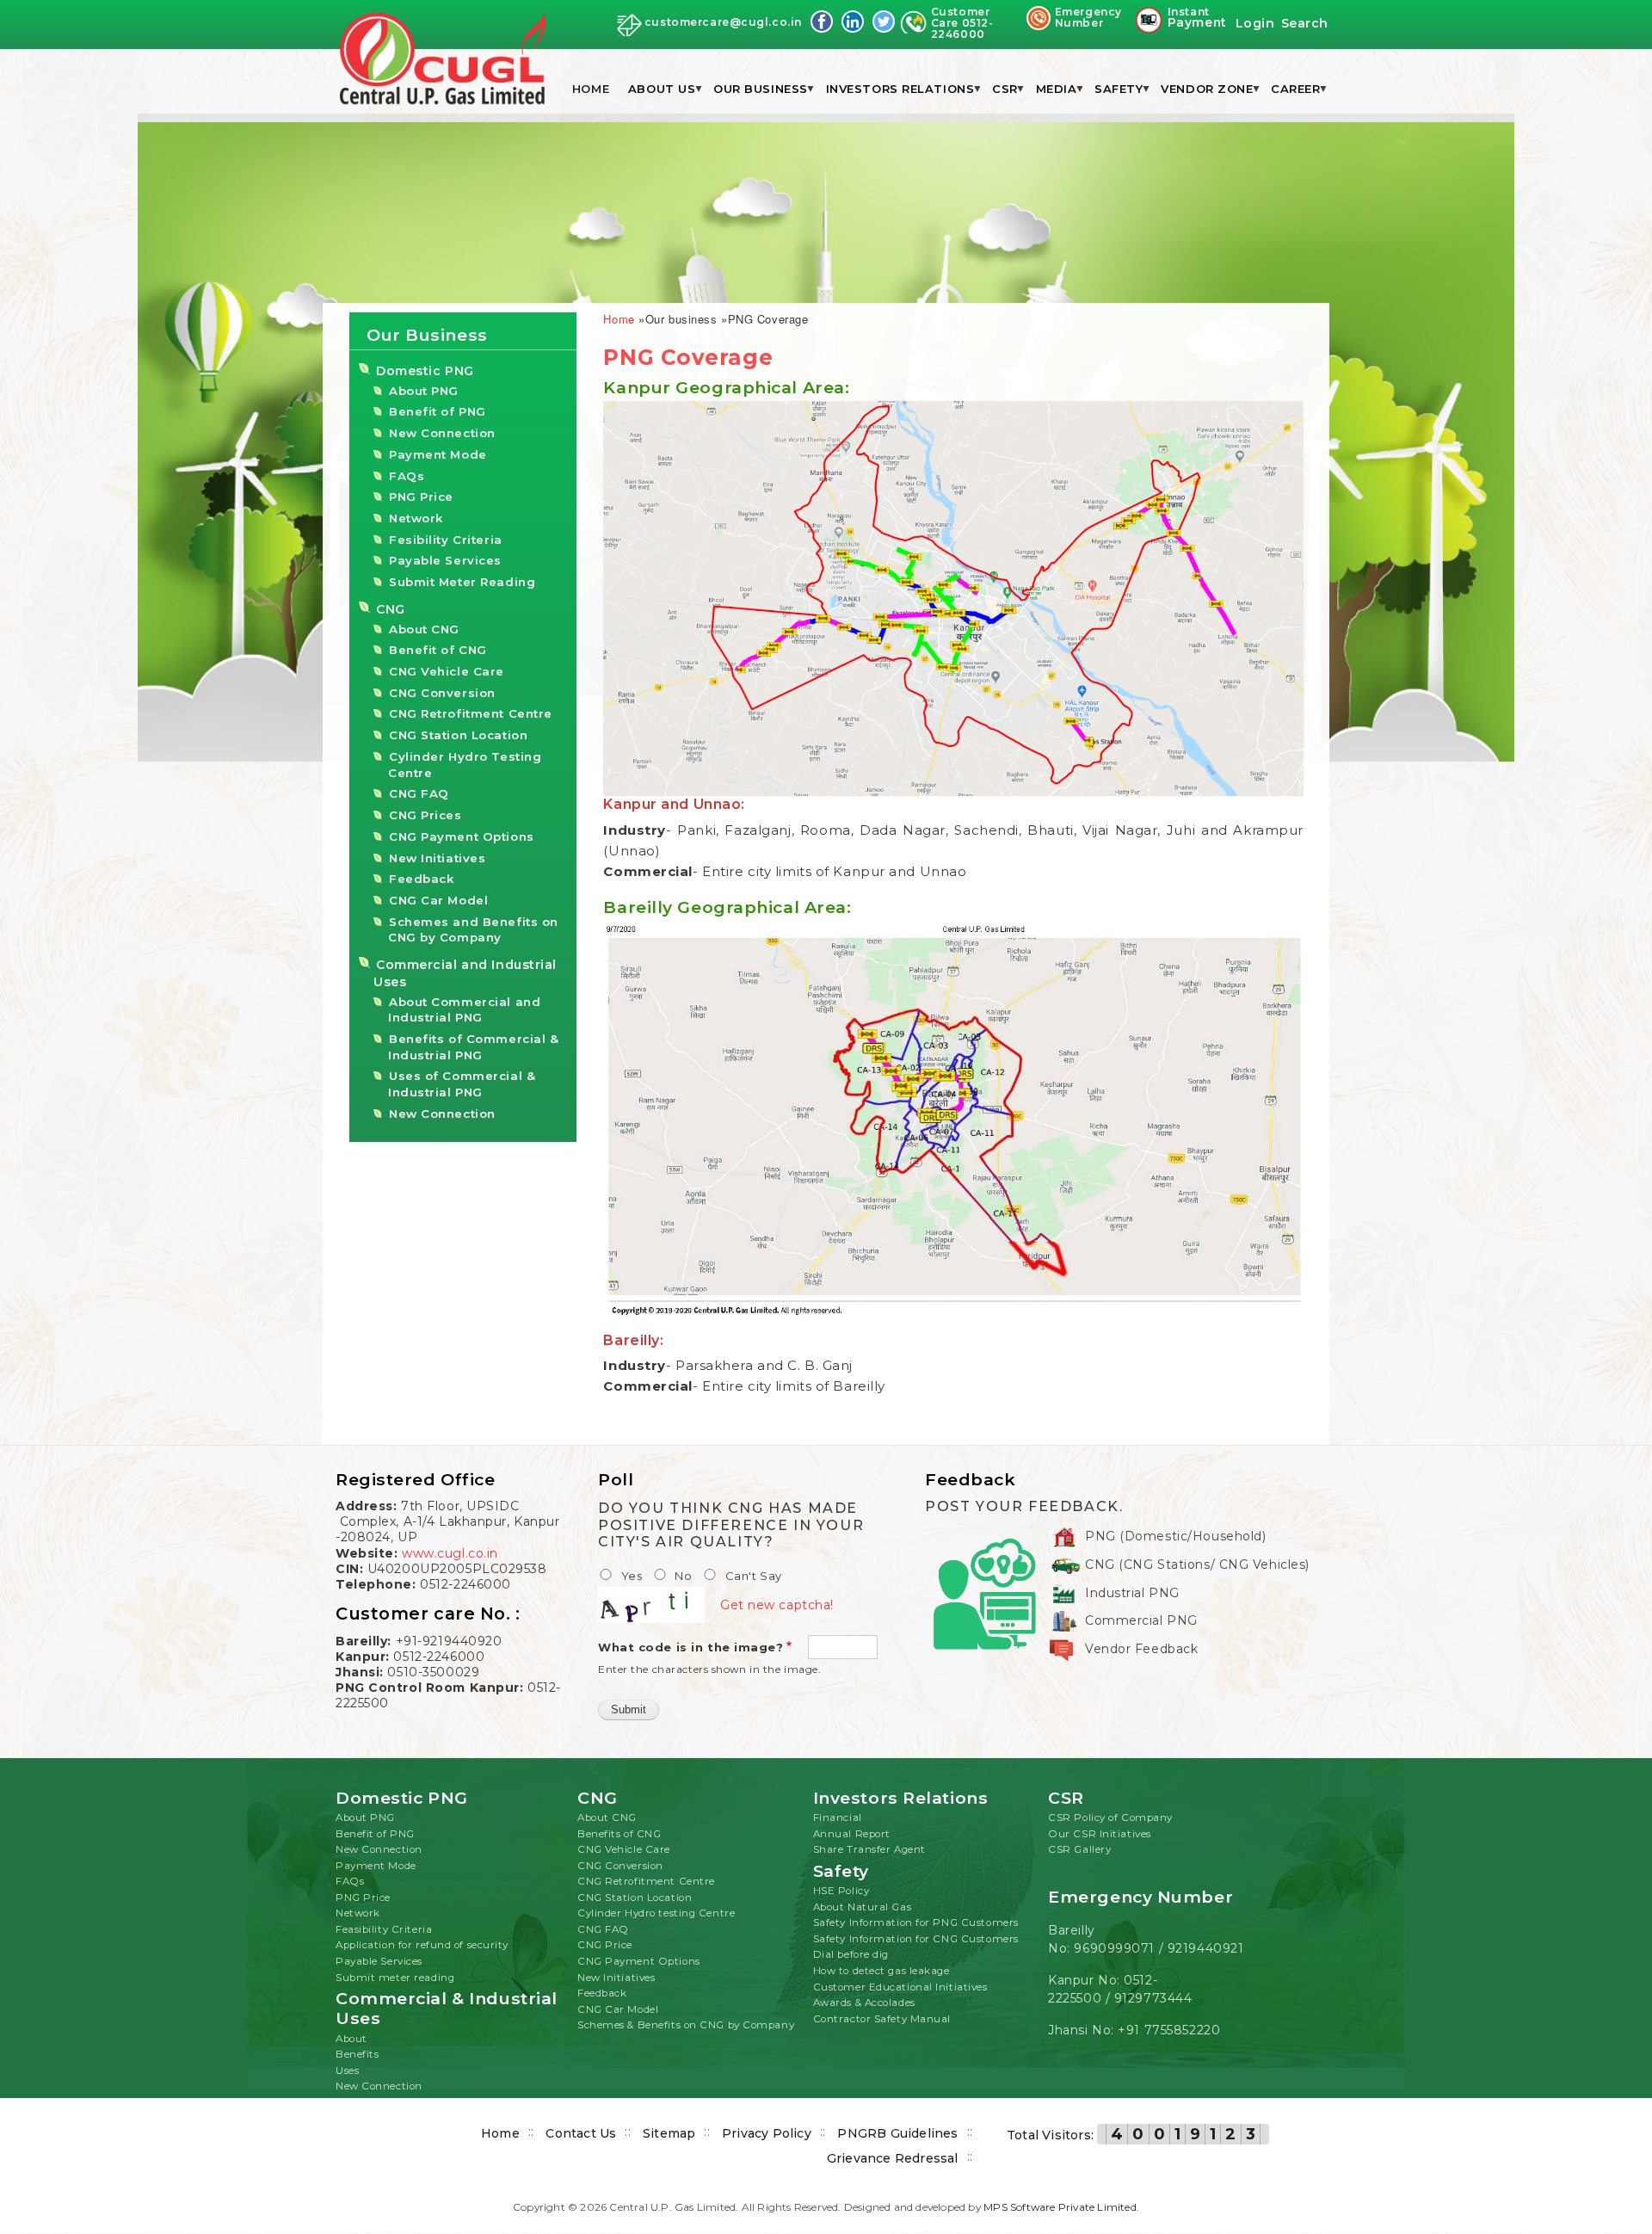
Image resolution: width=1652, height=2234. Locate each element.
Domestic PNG (425, 371)
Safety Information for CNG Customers (916, 1939)
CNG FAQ (419, 793)
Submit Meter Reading (462, 582)
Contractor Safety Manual (882, 2019)
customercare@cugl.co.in (723, 22)
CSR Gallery (1079, 1849)
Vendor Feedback (1141, 1649)
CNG (391, 609)
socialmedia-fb (822, 22)
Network (416, 518)
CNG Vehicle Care (447, 671)
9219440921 (1206, 1948)
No (683, 1576)
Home (591, 89)
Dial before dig (851, 1954)
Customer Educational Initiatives (900, 1987)
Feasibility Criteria (384, 1929)
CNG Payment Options (462, 836)
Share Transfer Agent (869, 1849)
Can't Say (754, 1576)
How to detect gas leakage (881, 1971)
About (351, 2039)
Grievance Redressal (893, 2158)
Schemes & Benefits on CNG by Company (686, 2025)
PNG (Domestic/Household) (1175, 1536)
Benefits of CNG (619, 1834)
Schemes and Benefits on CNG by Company (473, 930)
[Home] (443, 60)
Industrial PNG (1132, 1593)
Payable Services (445, 560)
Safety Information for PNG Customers (916, 1922)
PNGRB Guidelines (897, 2133)
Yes (632, 1576)
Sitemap (669, 2133)
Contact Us (581, 2133)
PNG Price (421, 497)
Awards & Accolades (864, 2003)
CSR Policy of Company (1110, 1817)
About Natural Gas (863, 1907)
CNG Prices (425, 815)
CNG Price (605, 1945)
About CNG (424, 629)
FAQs (407, 476)
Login (1255, 23)
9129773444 (1153, 1998)
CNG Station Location (458, 735)
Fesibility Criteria (446, 540)
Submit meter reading (395, 1978)
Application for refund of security (422, 1945)
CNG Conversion (442, 693)
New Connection (442, 433)
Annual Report (852, 1834)
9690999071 (1114, 1948)
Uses (347, 2070)
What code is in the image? (691, 1647)
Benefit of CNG (438, 650)
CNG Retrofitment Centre (471, 713)
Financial (838, 1817)
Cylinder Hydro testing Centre (656, 1913)
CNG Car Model (438, 900)
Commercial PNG (1141, 1620)
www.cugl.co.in (450, 1553)
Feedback (421, 879)
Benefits (357, 2054)
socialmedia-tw (884, 22)
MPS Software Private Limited (1060, 2207)
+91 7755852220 (1169, 2030)
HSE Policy (841, 1891)
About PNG (424, 391)
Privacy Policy (767, 2133)
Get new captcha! (777, 1605)
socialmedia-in (853, 22)
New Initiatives (437, 858)
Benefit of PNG (438, 411)
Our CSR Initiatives (1100, 1834)
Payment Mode (438, 454)
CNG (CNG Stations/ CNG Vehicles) (1197, 1564)
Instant (1197, 18)
